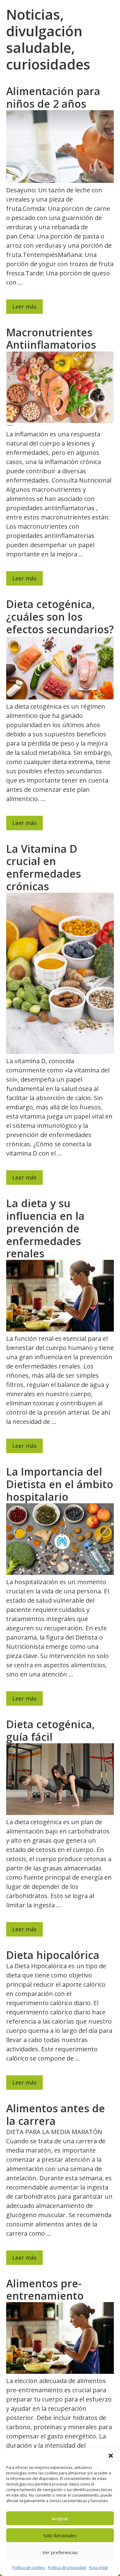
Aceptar (60, 2518)
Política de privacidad (67, 2568)
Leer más (24, 306)
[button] (111, 2456)
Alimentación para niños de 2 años (53, 97)
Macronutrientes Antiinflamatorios (51, 339)
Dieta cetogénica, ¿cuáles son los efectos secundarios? (60, 617)
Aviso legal (98, 2568)
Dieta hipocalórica (53, 1955)
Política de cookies (29, 2568)
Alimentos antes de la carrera (56, 2115)
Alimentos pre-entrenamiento (45, 2290)
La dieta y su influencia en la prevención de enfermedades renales (45, 1228)
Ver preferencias (60, 2552)
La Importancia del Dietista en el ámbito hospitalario (60, 1484)
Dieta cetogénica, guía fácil (50, 1731)
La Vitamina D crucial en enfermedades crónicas (44, 867)
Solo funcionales (60, 2535)
